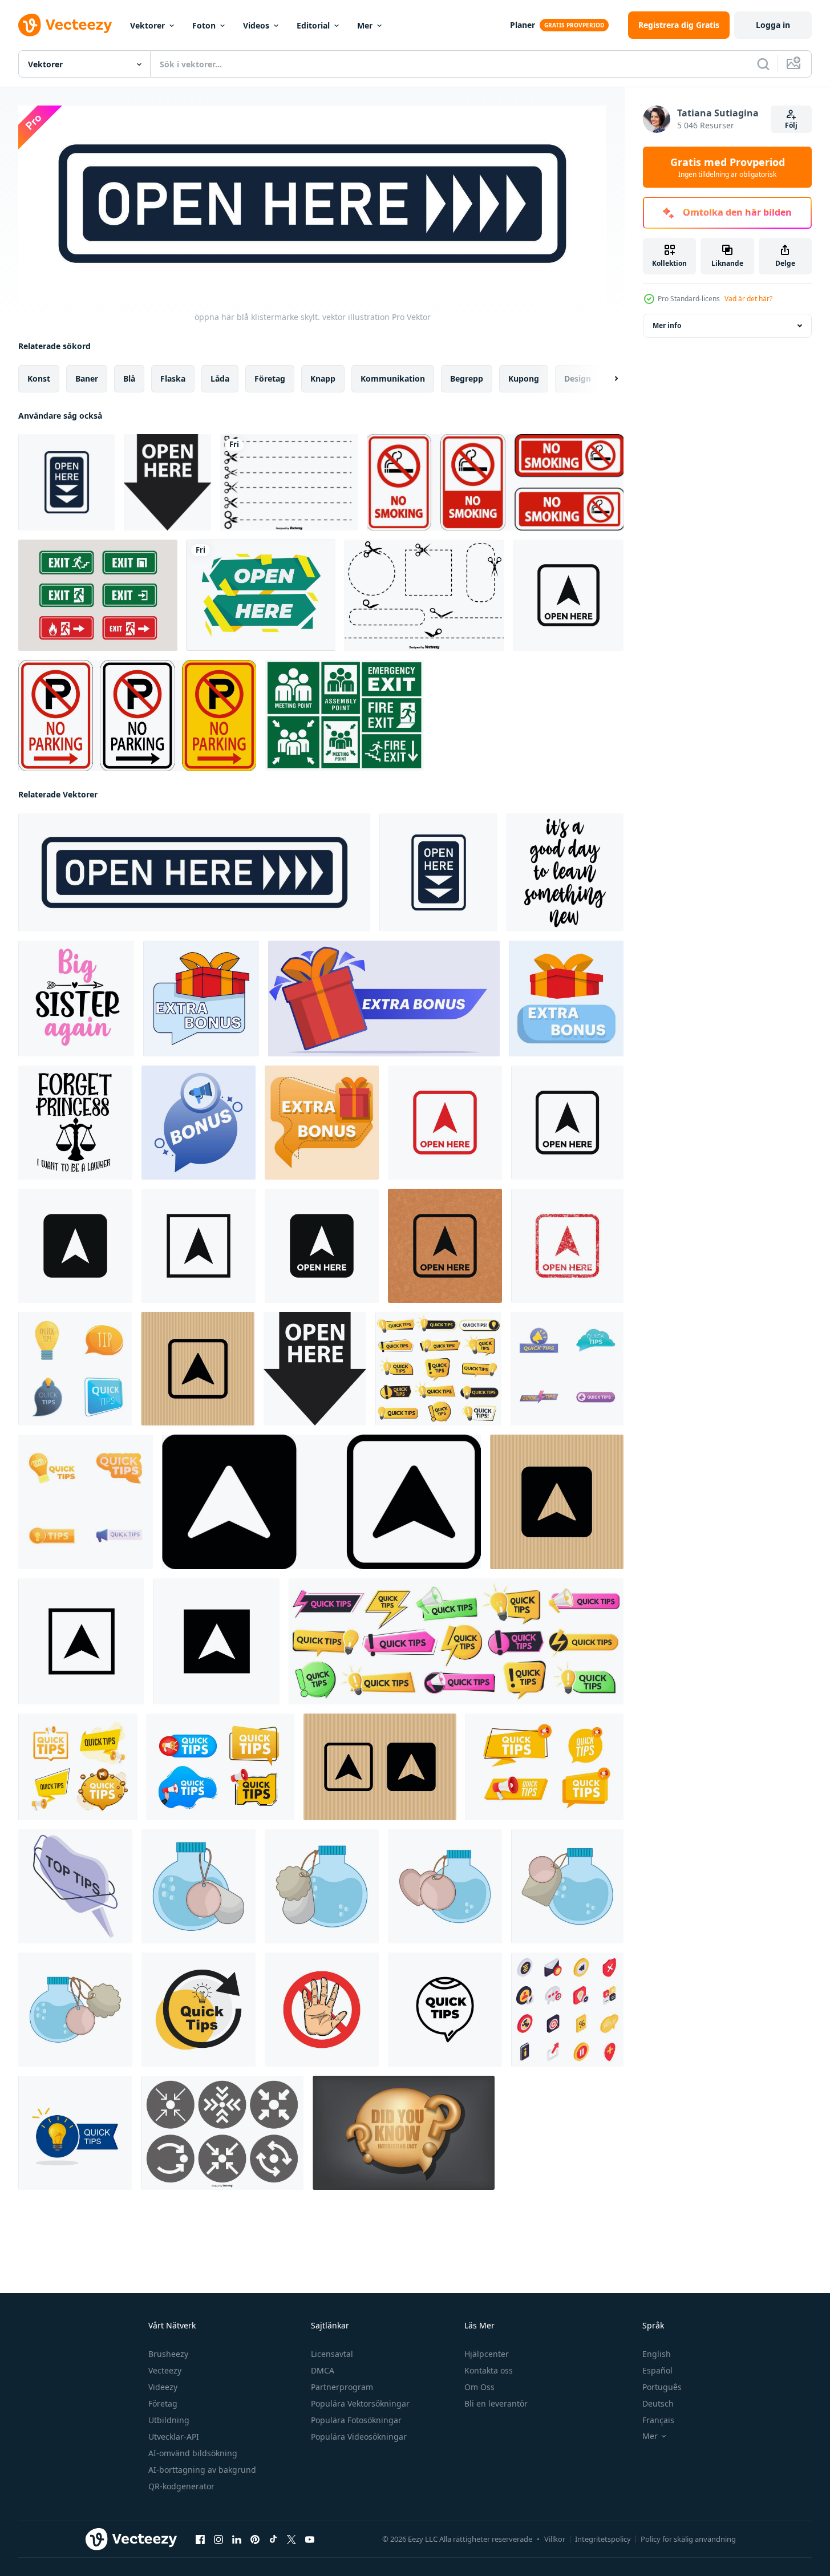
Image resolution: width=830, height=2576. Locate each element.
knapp (323, 378)
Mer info (667, 325)
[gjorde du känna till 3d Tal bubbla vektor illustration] (404, 2132)
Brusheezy (168, 2354)
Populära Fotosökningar (356, 2420)
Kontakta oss (489, 2370)
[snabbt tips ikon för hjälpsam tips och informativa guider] (445, 2009)
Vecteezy (165, 2370)
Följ (791, 125)
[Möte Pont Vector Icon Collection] (222, 2132)
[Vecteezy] (65, 25)
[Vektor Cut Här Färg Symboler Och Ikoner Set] (424, 595)
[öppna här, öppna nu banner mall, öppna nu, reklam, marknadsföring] (261, 595)
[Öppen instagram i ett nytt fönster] (218, 2539)
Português (662, 2387)
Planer (523, 25)
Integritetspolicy (603, 2539)
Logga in (773, 25)
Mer (365, 25)
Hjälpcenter (487, 2354)
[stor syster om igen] (76, 998)
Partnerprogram (342, 2387)
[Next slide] (606, 378)
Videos (256, 25)
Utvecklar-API (174, 2437)
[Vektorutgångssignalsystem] (98, 595)
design (578, 378)
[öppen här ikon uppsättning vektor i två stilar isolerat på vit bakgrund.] (321, 1501)
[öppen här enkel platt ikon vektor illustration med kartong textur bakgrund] (198, 1368)
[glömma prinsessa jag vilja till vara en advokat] (75, 1122)
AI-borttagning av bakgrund (202, 2470)
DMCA (323, 2370)
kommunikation (393, 378)
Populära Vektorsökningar (360, 2403)
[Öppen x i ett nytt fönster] (291, 2539)
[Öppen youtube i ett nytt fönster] (310, 2539)
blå (129, 378)
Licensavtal (332, 2354)
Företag (163, 2403)
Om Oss (479, 2387)
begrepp (467, 378)
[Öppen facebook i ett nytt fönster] (200, 2539)
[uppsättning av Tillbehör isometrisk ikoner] (567, 2009)
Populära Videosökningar (359, 2437)
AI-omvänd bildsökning (193, 2453)
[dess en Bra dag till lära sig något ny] (565, 872)
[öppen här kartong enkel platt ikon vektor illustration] (81, 1641)
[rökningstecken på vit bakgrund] (495, 482)
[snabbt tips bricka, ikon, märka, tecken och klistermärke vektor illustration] (199, 2009)
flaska (173, 378)
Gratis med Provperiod (728, 167)
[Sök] (763, 64)
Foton (204, 25)
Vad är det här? (748, 299)
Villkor (555, 2539)
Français (658, 2420)
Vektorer (147, 25)
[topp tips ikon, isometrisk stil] (75, 1886)
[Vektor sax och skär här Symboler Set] (289, 482)
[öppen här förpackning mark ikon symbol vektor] (568, 595)
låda (220, 378)
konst (39, 378)
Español (657, 2370)
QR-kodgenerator (181, 2486)
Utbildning (169, 2420)
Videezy (163, 2387)
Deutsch (658, 2403)
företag (270, 378)
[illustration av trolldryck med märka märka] (199, 1886)
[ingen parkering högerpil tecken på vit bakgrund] (137, 716)
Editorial (313, 25)
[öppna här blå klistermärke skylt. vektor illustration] (66, 482)
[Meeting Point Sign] (345, 716)
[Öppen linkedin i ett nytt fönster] (237, 2539)
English (657, 2354)
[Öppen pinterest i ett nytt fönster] (255, 2539)
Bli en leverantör (496, 2403)
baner (87, 378)
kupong (524, 378)
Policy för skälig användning (688, 2539)
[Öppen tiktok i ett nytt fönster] (273, 2539)
